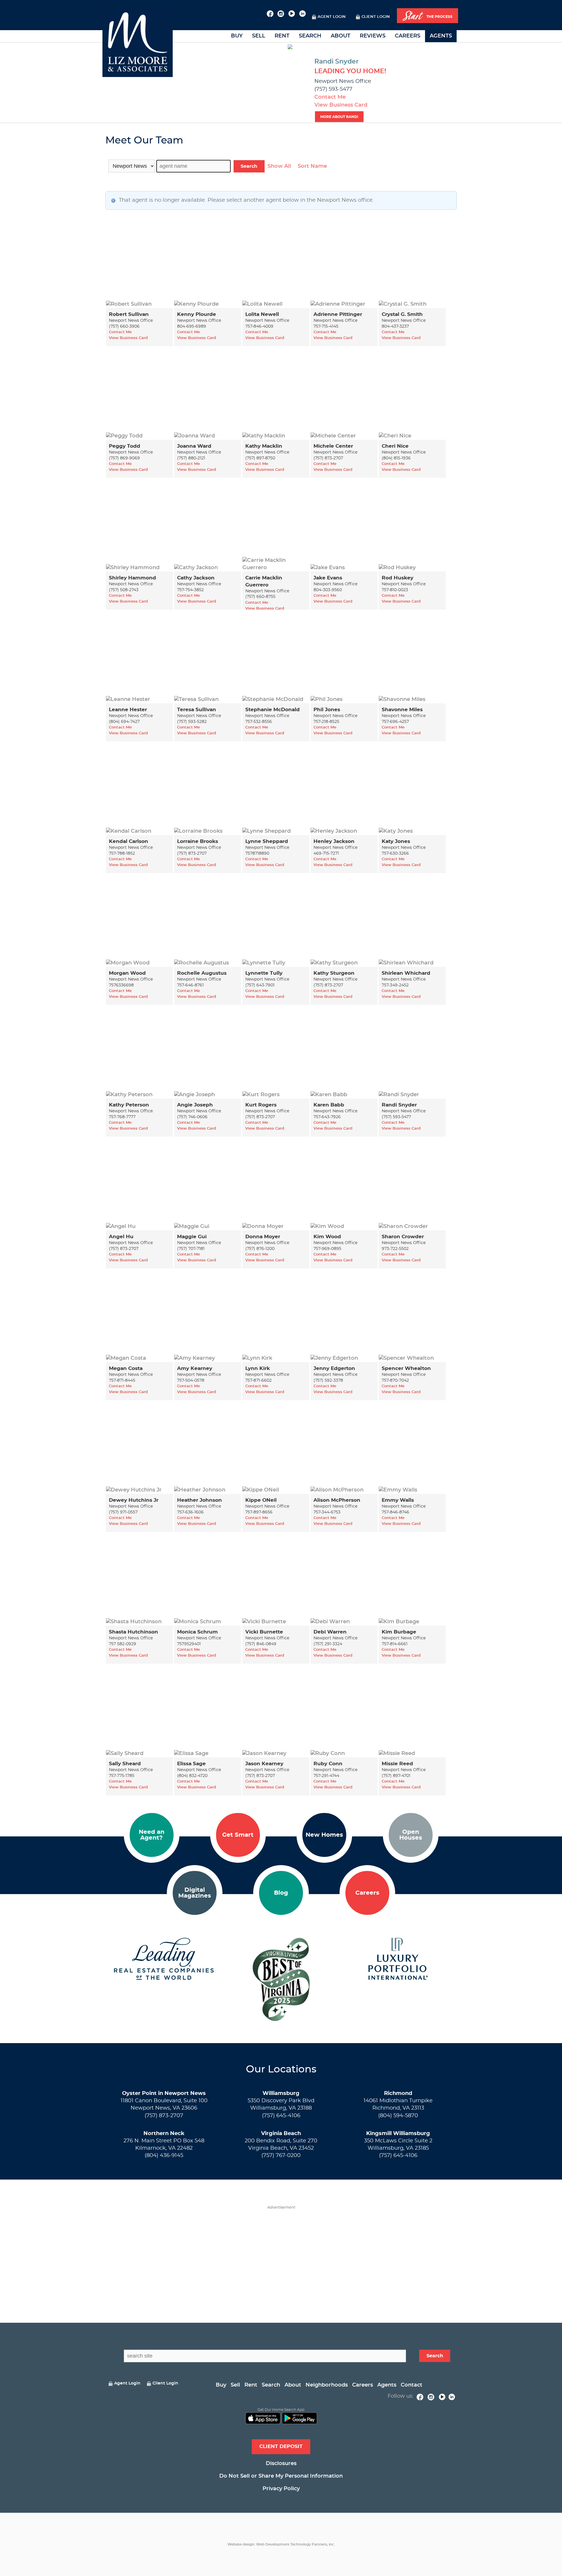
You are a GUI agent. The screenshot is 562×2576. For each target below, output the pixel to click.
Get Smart (238, 1835)
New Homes (324, 1835)
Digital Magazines (195, 1893)
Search (310, 36)
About (341, 36)
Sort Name (312, 166)
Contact (412, 2385)
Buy (237, 36)
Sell (259, 36)
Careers (408, 36)
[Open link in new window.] (270, 13)
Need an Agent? (152, 1835)
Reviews (373, 36)
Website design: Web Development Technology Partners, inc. (281, 2544)
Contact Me (330, 97)
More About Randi (339, 117)
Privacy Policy (281, 2489)
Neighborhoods (327, 2385)
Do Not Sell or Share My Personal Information (281, 2476)
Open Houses (411, 1835)
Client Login (376, 17)
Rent (282, 36)
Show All (279, 166)
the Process (428, 16)
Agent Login (332, 17)
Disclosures (281, 2464)
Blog (281, 1893)
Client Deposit (281, 2446)
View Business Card (341, 105)
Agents (441, 36)
